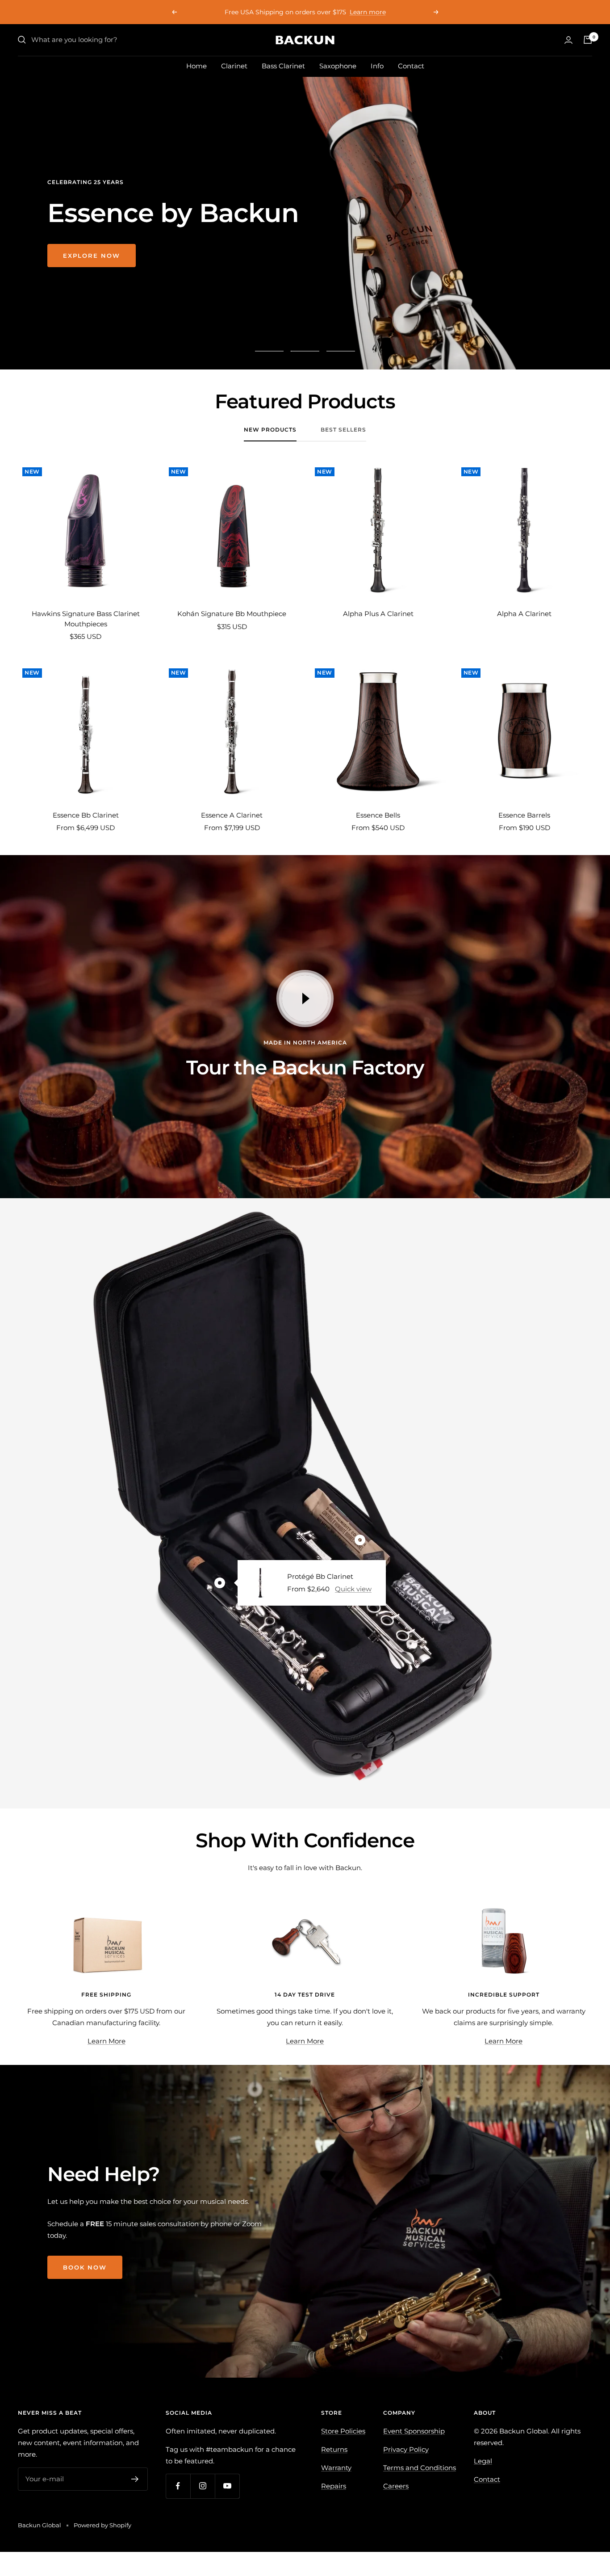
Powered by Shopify (102, 2525)
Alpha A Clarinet (524, 614)
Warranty (336, 2468)
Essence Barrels (524, 815)
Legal (483, 2461)
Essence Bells (378, 815)
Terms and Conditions (420, 2468)
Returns (334, 2449)
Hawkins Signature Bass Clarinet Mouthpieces (86, 619)
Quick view (353, 1589)
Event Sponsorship (414, 2431)
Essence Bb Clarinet (86, 815)
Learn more (331, 12)
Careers (396, 2486)
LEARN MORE (88, 281)
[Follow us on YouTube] (227, 2486)
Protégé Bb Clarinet (320, 1576)
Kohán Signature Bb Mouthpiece (232, 614)
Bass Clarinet (283, 66)
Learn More (107, 2041)
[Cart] (588, 40)
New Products (270, 430)
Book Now (85, 2267)
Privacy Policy (406, 2449)
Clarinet (234, 66)
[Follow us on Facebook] (178, 2486)
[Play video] (305, 999)
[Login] (568, 40)
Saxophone (338, 66)
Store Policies (343, 2431)
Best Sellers (343, 430)
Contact (411, 66)
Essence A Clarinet (232, 815)
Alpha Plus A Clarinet (378, 614)
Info (377, 66)
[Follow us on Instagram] (203, 2486)
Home (196, 66)
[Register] (135, 2479)
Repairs (334, 2486)
